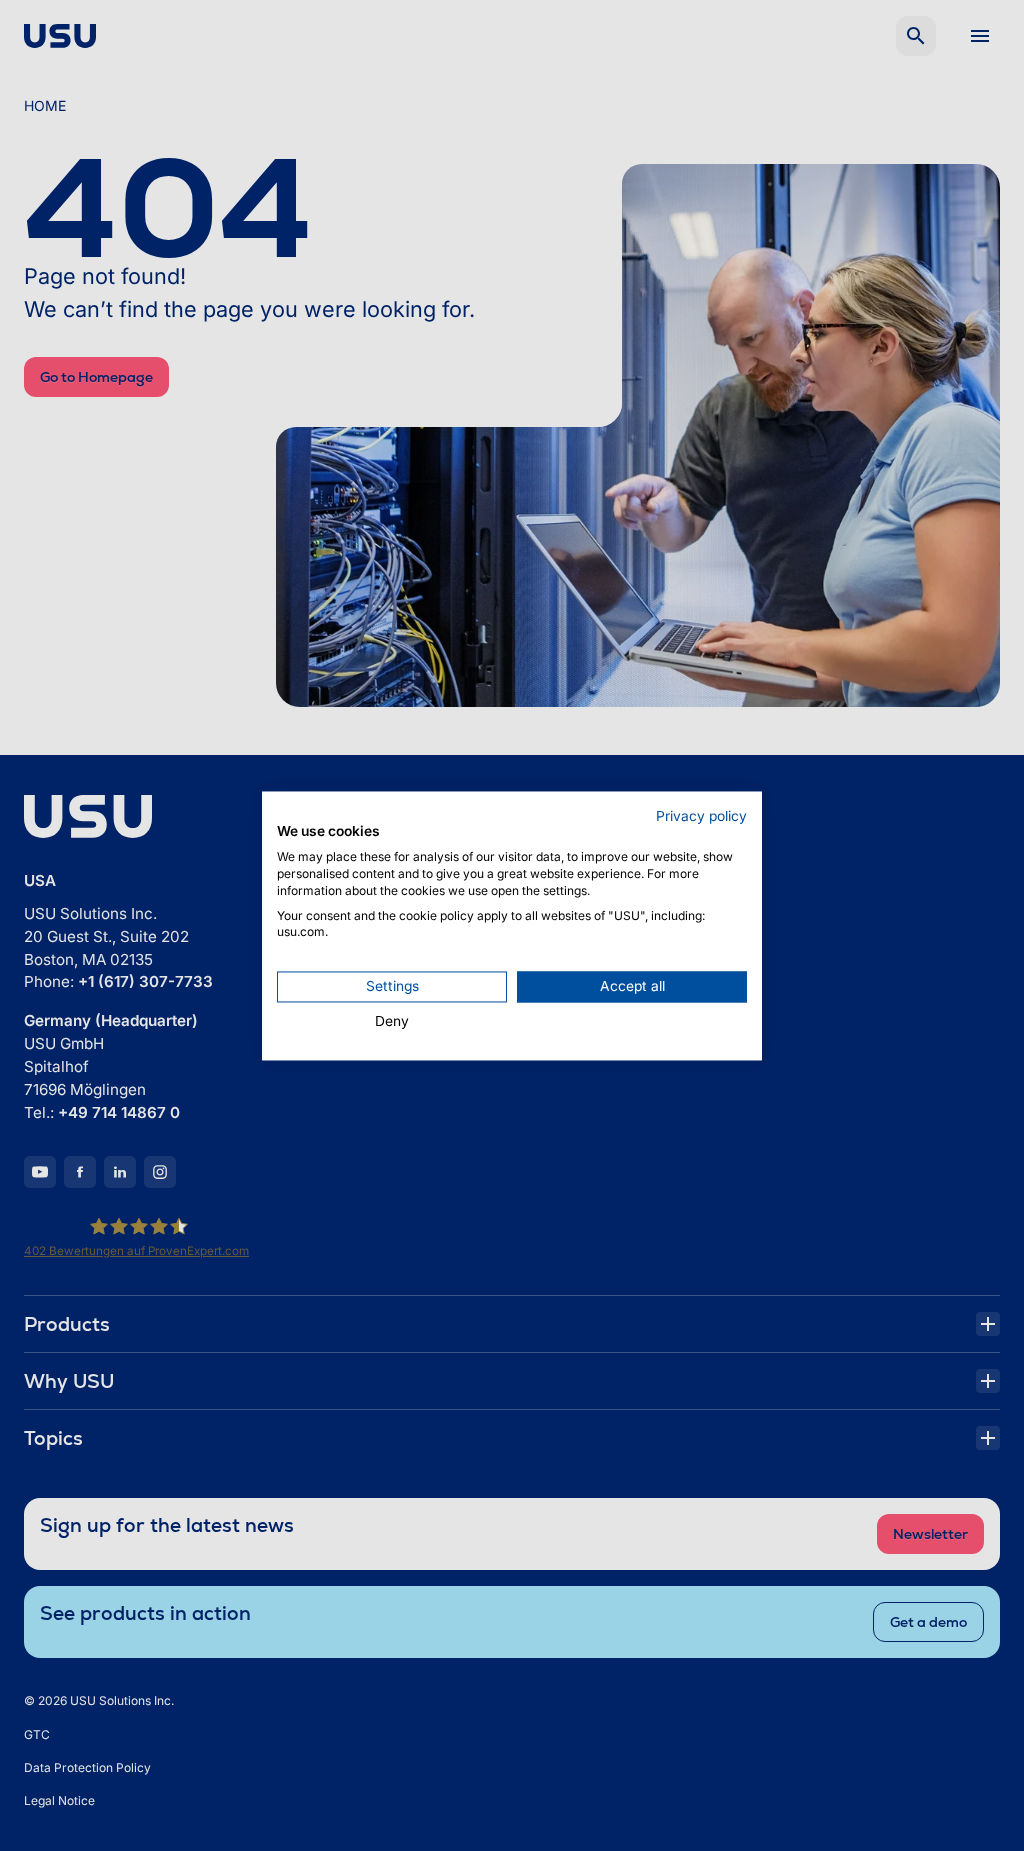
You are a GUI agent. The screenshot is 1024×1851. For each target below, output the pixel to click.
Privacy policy (701, 816)
